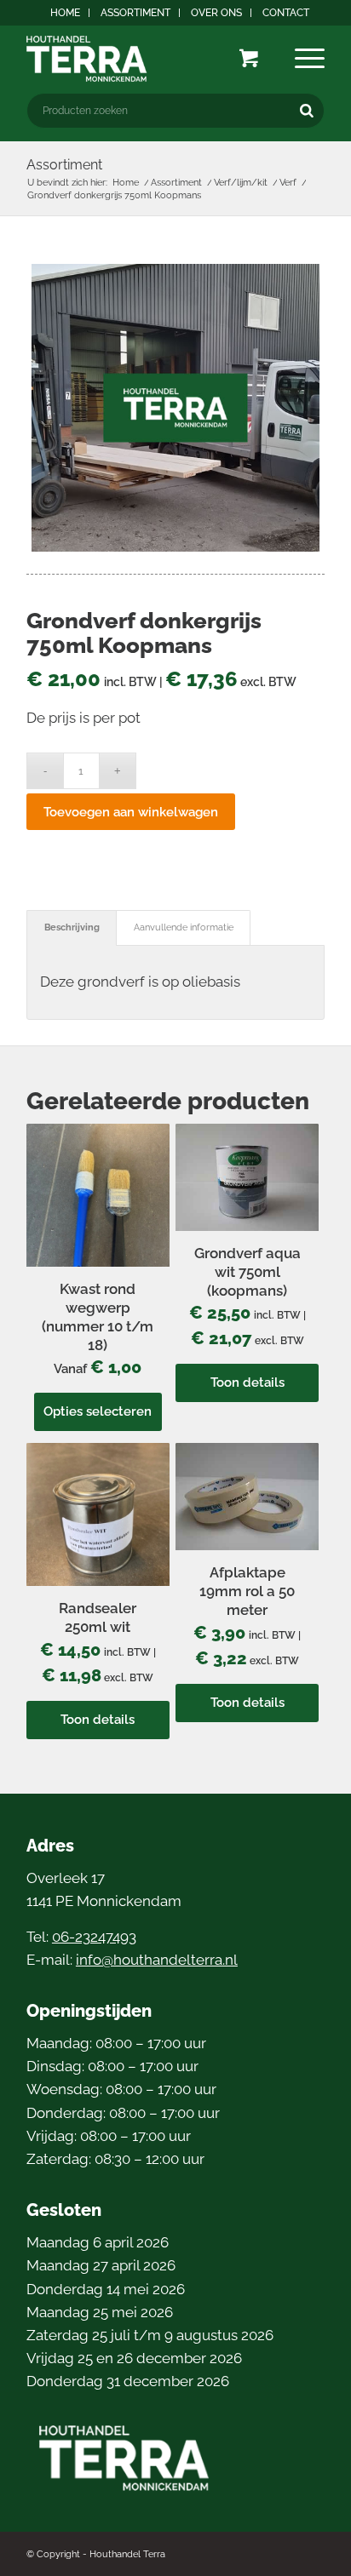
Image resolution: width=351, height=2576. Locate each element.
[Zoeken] (307, 111)
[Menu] (310, 59)
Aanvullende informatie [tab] (184, 927)
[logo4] (146, 59)
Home (65, 13)
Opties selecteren (98, 1411)
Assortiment (135, 13)
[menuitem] (66, 13)
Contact (286, 13)
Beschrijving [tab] (72, 927)
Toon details (247, 1382)
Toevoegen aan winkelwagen (131, 812)
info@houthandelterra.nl (157, 1960)
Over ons (216, 13)
